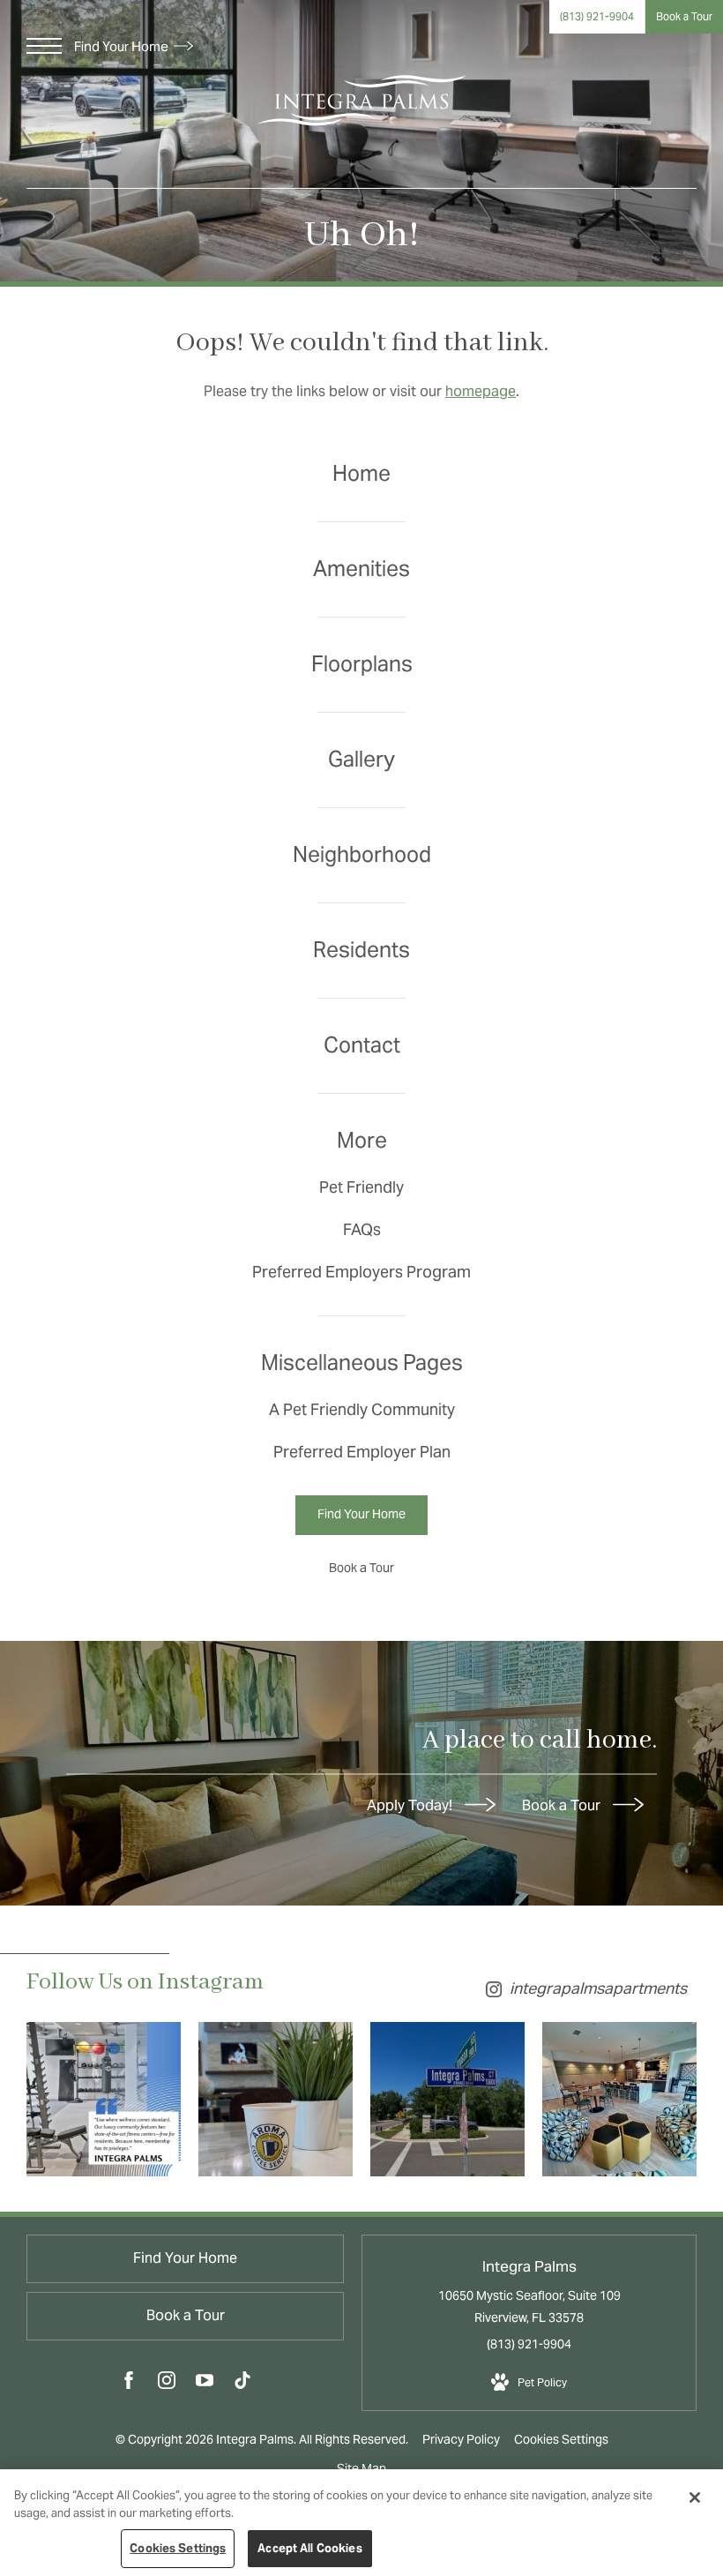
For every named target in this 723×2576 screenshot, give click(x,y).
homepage (481, 391)
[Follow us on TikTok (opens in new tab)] (242, 2384)
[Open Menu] (44, 46)
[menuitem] (361, 474)
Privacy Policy (461, 2439)
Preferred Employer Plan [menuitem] (362, 1452)
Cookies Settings (561, 2439)
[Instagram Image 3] (447, 2099)
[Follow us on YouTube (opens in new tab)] (205, 2384)
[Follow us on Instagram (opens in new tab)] (167, 2384)
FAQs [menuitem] (362, 1229)
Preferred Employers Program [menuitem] (361, 1272)
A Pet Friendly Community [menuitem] (362, 1409)
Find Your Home (123, 46)
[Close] (695, 2497)
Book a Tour (563, 1805)
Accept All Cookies (309, 2548)
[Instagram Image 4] (619, 2099)
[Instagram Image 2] (276, 2099)
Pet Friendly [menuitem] (361, 1187)
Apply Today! (411, 1805)
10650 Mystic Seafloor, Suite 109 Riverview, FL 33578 (529, 2306)
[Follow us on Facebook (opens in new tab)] (129, 2384)
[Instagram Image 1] (104, 2099)
